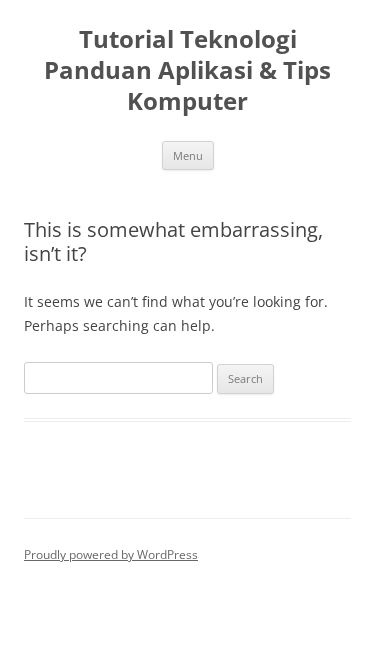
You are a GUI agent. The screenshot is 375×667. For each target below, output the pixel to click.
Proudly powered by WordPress (111, 554)
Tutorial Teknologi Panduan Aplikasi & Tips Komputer (187, 70)
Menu (188, 155)
